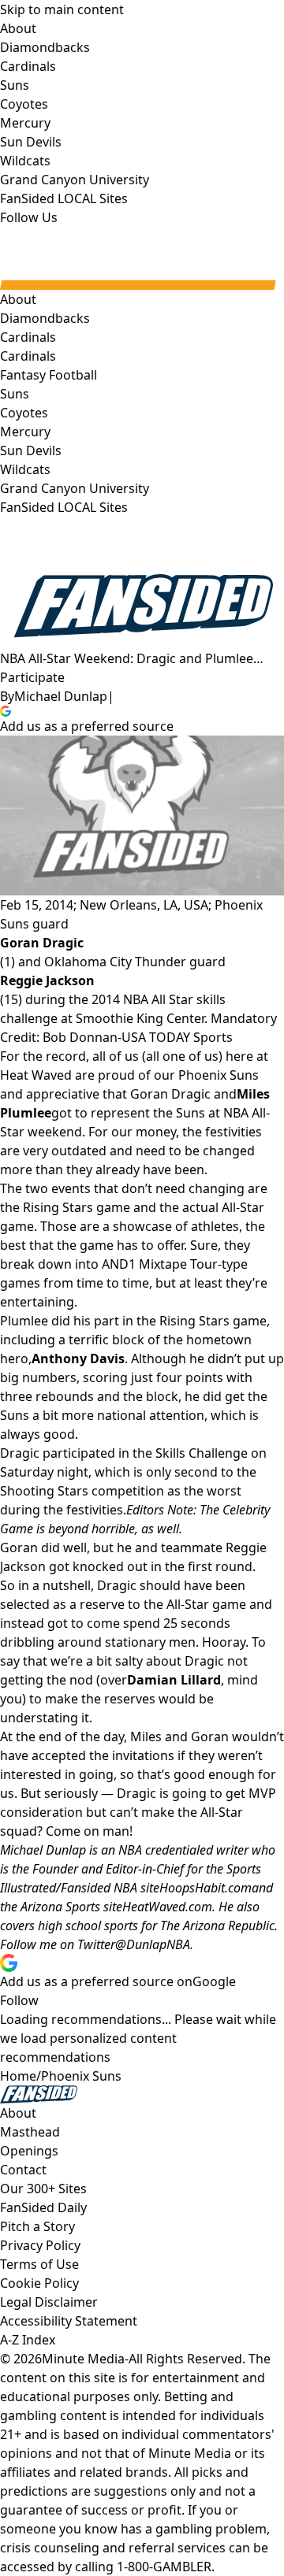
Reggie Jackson (47, 980)
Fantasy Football (49, 375)
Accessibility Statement (69, 2321)
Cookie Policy (39, 2283)
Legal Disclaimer (49, 2302)
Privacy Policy (40, 2245)
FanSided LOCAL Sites (64, 507)
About (18, 299)
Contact (23, 2170)
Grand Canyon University (75, 488)
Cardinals (28, 356)
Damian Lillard (174, 1680)
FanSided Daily (43, 2207)
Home (18, 2076)
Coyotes (24, 413)
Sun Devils (31, 450)
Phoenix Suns (81, 2076)
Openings (29, 2151)
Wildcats (25, 469)
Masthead (30, 2132)
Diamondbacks (45, 318)
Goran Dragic (42, 943)
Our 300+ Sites (43, 2189)
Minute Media (83, 2359)
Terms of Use (39, 2264)
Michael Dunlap (61, 696)
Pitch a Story (37, 2226)
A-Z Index (28, 2340)
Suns (15, 394)
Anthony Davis (78, 1358)
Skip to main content (62, 9)
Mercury (25, 432)
